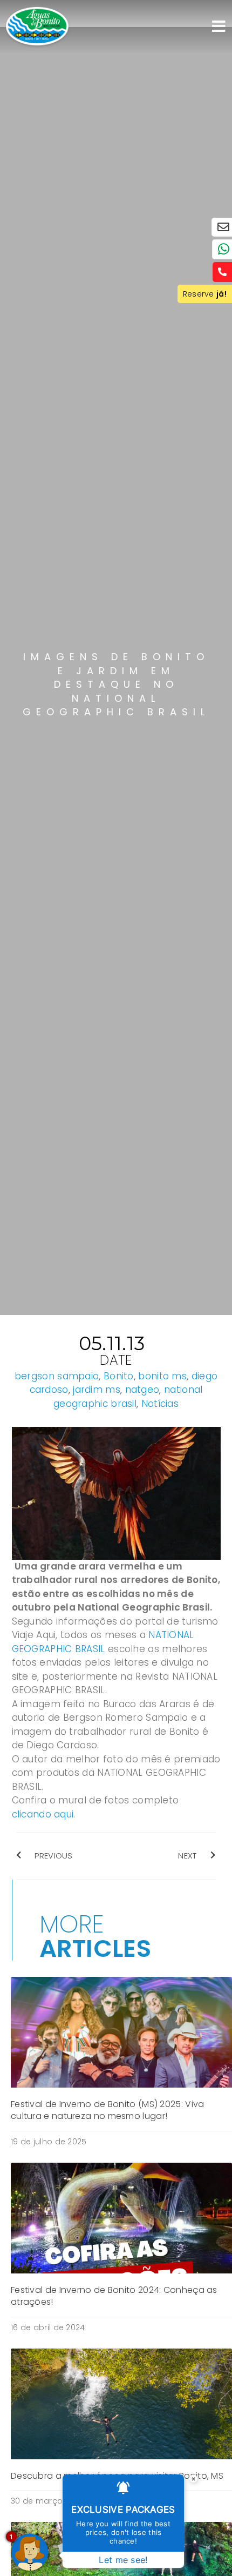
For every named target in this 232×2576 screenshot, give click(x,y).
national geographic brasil (128, 1397)
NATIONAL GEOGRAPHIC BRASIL (103, 1642)
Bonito (119, 1376)
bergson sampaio (57, 1376)
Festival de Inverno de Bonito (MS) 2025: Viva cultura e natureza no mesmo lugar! (108, 2110)
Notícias (160, 1404)
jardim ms (97, 1390)
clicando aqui (43, 1814)
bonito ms (162, 1376)
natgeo (142, 1390)
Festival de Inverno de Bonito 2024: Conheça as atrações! (114, 2296)
